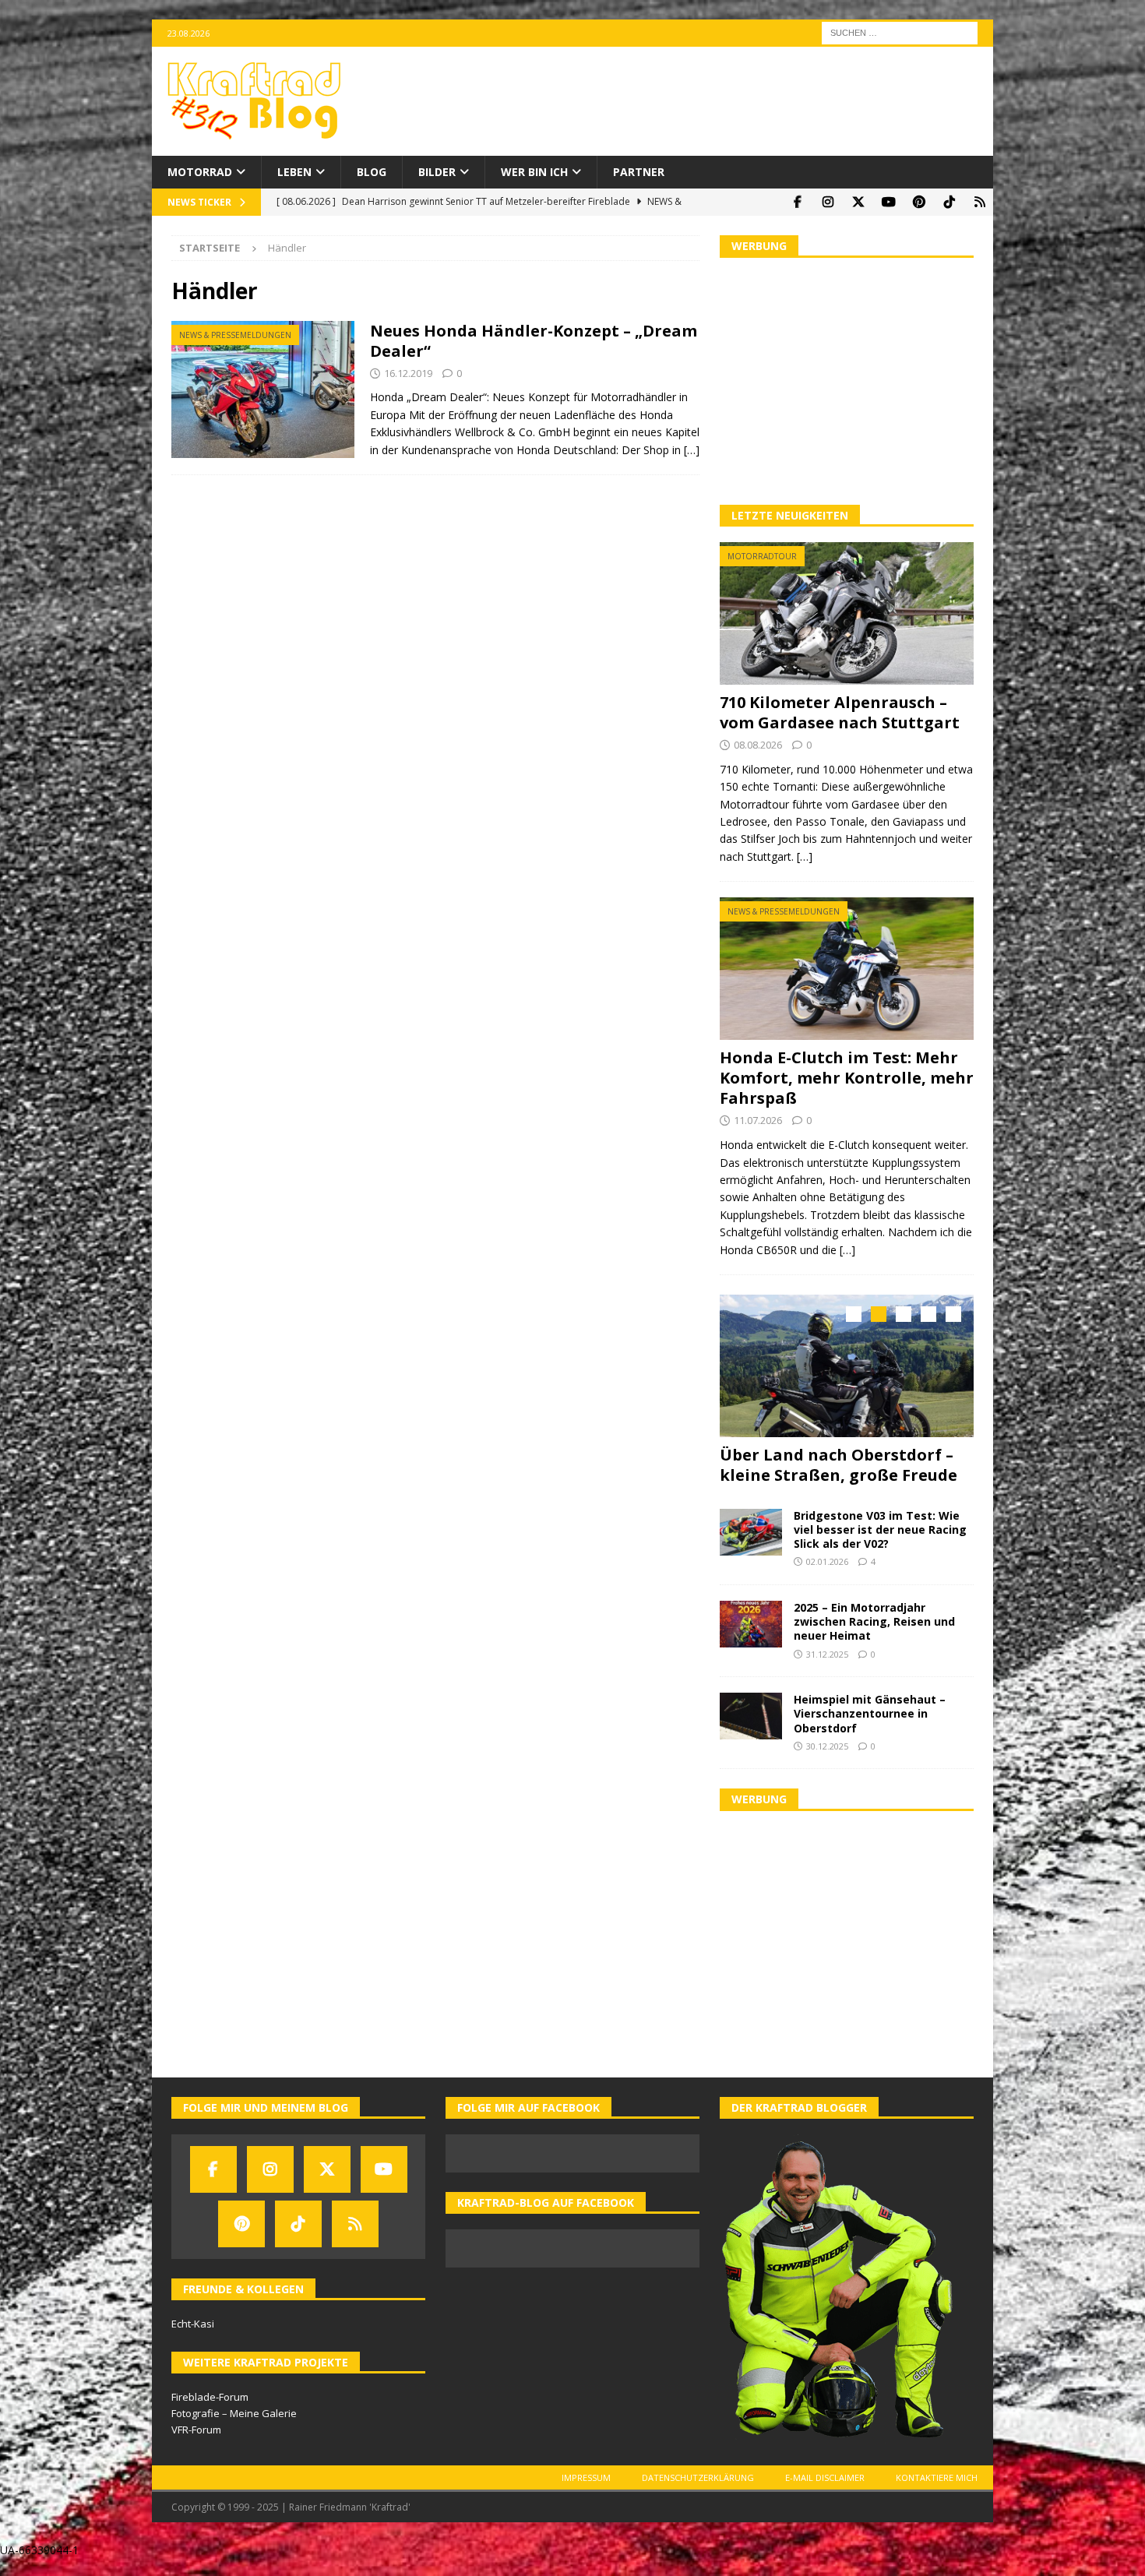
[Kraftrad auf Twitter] (858, 202)
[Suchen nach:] (900, 32)
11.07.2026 (758, 1120)
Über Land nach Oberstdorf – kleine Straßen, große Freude (838, 1465)
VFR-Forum (196, 2426)
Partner (639, 172)
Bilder (437, 172)
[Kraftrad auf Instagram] (828, 202)
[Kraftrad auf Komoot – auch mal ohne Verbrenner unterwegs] (979, 202)
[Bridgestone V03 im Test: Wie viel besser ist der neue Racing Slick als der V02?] (751, 1528)
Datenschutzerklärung (698, 2474)
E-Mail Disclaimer (825, 2474)
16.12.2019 (408, 373)
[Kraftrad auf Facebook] (797, 202)
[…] (692, 450)
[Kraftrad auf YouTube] (888, 202)
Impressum (586, 2474)
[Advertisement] (847, 379)
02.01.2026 (827, 1558)
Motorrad (200, 172)
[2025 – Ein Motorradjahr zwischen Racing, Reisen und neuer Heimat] (751, 1620)
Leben (294, 172)
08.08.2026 (758, 745)
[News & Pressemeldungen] (263, 390)
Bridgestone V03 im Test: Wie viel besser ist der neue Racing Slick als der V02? (880, 1526)
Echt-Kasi (193, 2320)
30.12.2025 (827, 1742)
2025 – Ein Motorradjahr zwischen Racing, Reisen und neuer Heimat (874, 1617)
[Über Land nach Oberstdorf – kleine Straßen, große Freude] (847, 1366)
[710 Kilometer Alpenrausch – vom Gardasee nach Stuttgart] (847, 613)
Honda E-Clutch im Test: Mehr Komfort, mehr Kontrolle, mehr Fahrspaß (847, 1078)
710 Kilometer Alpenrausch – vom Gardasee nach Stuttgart (840, 712)
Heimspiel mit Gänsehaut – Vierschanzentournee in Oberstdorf (870, 1709)
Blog (372, 172)
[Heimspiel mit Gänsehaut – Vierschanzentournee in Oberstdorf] (751, 1712)
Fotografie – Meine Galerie (234, 2409)
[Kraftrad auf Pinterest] (919, 202)
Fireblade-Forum (210, 2393)
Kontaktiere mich (937, 2474)
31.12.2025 (827, 1650)
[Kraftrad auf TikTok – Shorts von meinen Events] (949, 202)
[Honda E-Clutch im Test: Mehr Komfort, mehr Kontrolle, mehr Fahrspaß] (847, 969)
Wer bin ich (534, 172)
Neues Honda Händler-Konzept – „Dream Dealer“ (534, 341)
